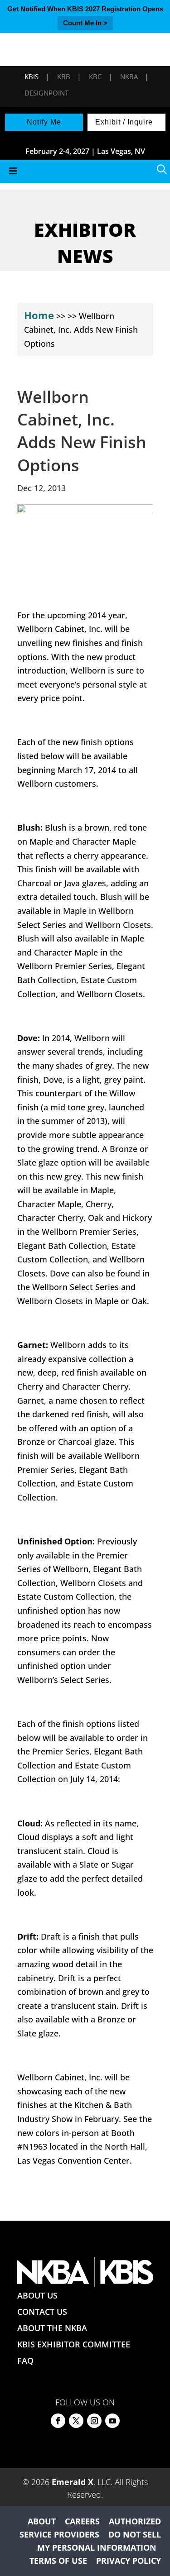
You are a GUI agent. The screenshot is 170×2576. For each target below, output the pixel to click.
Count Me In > (85, 23)
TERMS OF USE (58, 2561)
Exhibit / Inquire (124, 122)
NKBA (129, 76)
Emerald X (73, 2482)
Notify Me (44, 122)
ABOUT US (37, 2295)
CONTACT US (42, 2312)
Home (39, 315)
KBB (64, 76)
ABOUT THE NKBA (52, 2328)
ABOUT (42, 2521)
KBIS (32, 76)
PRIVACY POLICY (129, 2561)
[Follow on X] (76, 2421)
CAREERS (82, 2521)
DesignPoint (46, 93)
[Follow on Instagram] (94, 2421)
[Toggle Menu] (85, 171)
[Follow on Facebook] (58, 2421)
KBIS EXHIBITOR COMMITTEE (74, 2344)
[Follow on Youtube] (112, 2421)
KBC (95, 76)
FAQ (25, 2361)
